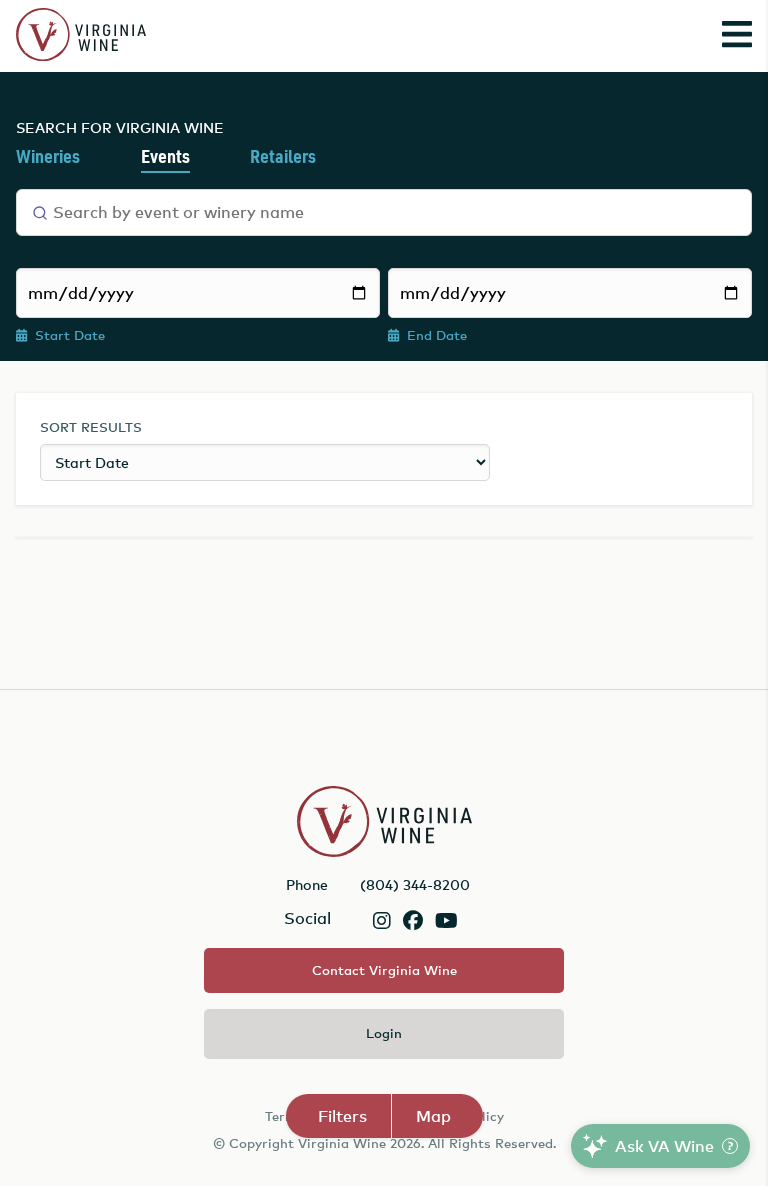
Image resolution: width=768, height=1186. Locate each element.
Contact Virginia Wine (384, 970)
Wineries (48, 158)
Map (433, 1116)
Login (384, 1033)
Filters (342, 1116)
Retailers (283, 158)
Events (165, 158)
